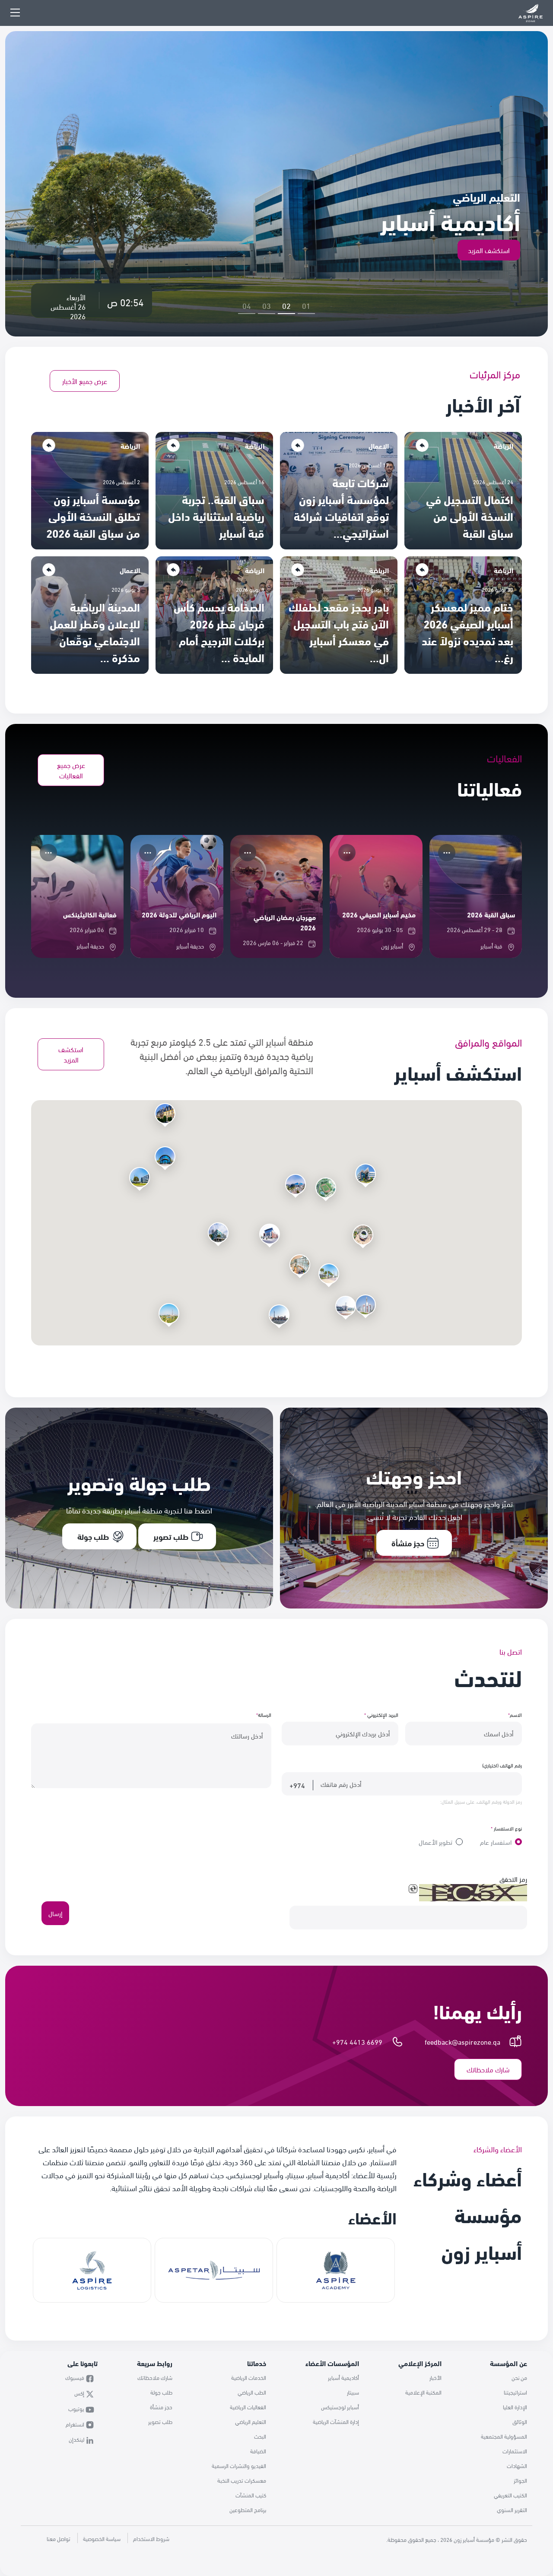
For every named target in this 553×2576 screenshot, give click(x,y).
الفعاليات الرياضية (248, 2407)
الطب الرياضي (252, 2392)
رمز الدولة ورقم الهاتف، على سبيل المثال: (481, 1801)
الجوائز (520, 2480)
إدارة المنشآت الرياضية (336, 2421)
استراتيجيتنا (515, 2392)
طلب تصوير (160, 2421)
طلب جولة (161, 2392)
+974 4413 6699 (357, 2041)
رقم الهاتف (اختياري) (502, 1765)
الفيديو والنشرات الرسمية (239, 2465)
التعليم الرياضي (251, 2421)
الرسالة (264, 1714)
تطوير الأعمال (435, 1842)
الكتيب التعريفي (510, 2495)
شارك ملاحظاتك (155, 2377)
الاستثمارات (515, 2451)
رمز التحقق (513, 1879)
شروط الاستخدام (151, 2538)
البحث (260, 2436)
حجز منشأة (161, 2407)
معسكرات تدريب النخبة (242, 2480)
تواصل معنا (59, 2538)
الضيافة (258, 2451)
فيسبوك (75, 2377)
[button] (300, 1265)
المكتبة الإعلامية (423, 2392)
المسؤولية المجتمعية (504, 2436)
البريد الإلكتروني (381, 1714)
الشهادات (517, 2465)
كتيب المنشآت (251, 2495)
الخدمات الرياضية (249, 2377)
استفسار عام (496, 1842)
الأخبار (435, 2377)
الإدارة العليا (515, 2407)
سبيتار (353, 2392)
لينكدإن (77, 2439)
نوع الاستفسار (506, 1828)
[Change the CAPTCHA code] (413, 1889)
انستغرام (76, 2424)
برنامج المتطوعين (248, 2509)
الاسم (515, 1714)
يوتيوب (77, 2408)
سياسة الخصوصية (102, 2538)
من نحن (519, 2377)
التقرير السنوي (512, 2509)
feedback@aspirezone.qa (462, 2041)
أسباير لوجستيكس (340, 2407)
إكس (80, 2393)
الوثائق (520, 2421)
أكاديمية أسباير (343, 2377)
